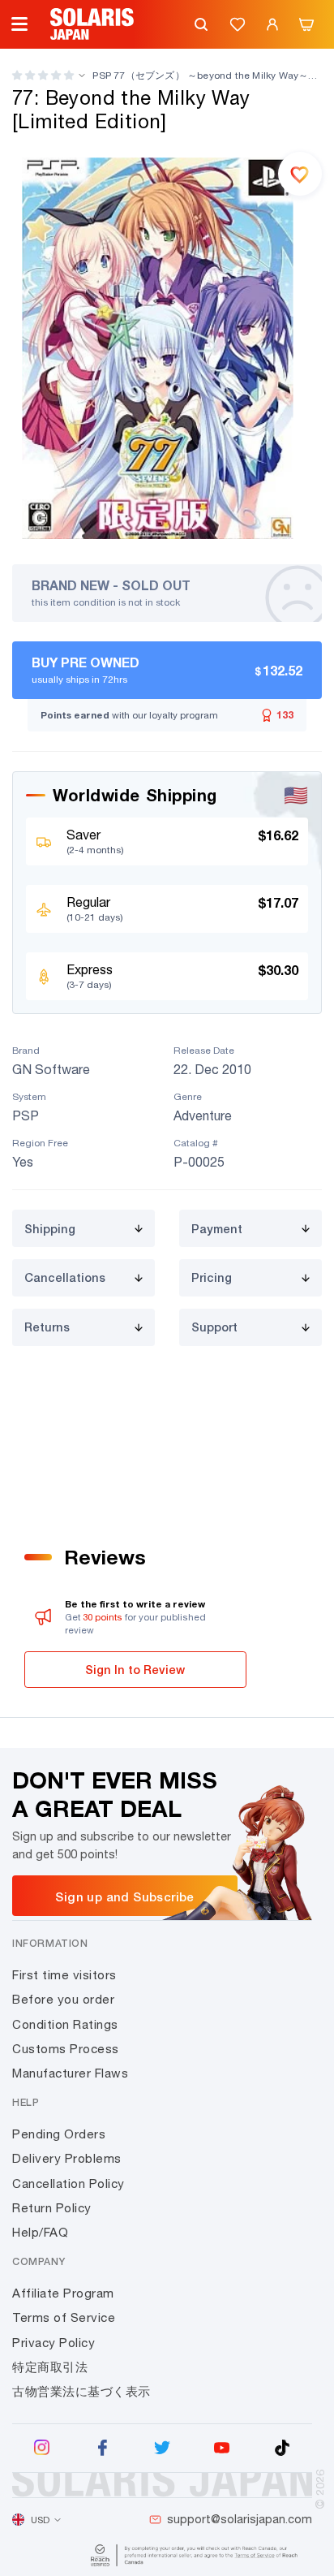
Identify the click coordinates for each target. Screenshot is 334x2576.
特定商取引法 (50, 2367)
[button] (43, 75)
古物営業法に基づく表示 (81, 2391)
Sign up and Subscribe (124, 1896)
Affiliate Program (63, 2293)
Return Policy (52, 2208)
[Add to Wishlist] (300, 174)
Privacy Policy (54, 2343)
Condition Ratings (65, 2024)
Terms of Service (64, 2317)
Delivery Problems (67, 2158)
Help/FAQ (40, 2232)
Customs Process (66, 2049)
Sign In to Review (135, 1670)
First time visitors (64, 1975)
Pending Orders (59, 2134)
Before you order (63, 1999)
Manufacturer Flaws (70, 2073)
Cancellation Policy (69, 2183)
